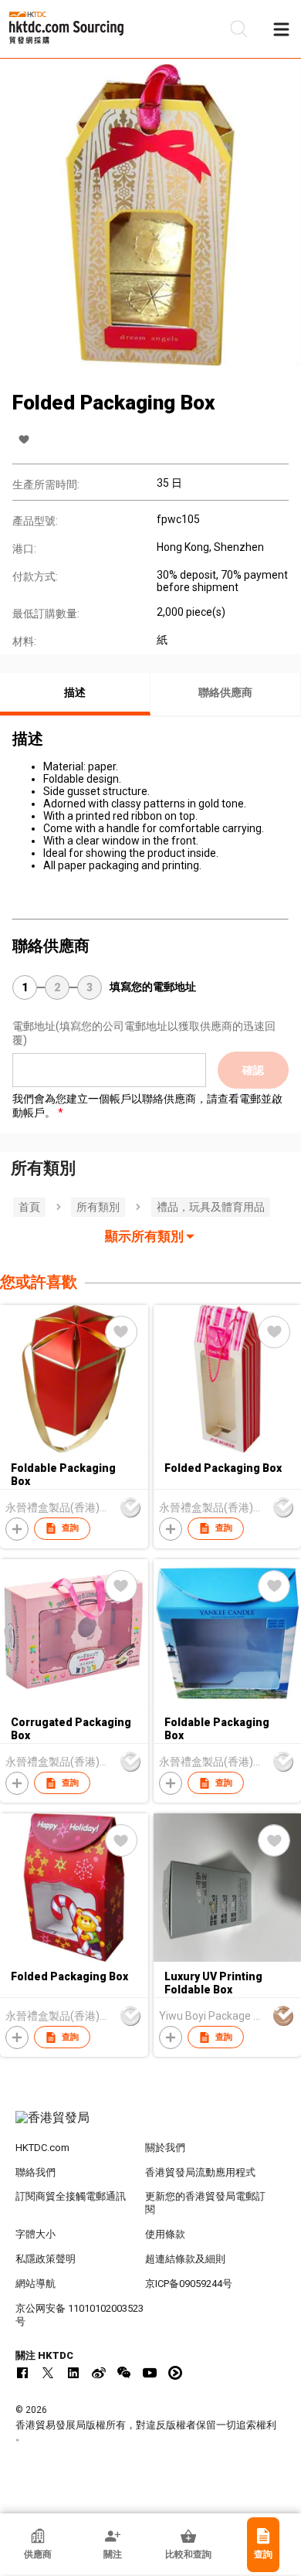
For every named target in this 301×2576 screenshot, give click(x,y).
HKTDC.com (42, 2148)
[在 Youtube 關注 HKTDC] (150, 2373)
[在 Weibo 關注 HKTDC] (99, 2373)
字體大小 (36, 2234)
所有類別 (98, 1207)
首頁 (29, 1207)
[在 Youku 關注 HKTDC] (175, 2373)
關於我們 (165, 2148)
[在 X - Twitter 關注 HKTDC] (48, 2373)
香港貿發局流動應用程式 (200, 2172)
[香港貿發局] (151, 2126)
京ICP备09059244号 (189, 2284)
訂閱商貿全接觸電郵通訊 (71, 2196)
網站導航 (36, 2284)
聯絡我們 (36, 2172)
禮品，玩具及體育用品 (211, 1207)
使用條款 (165, 2234)
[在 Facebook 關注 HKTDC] (22, 2373)
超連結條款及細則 (185, 2259)
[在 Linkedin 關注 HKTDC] (73, 2373)
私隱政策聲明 (46, 2259)
